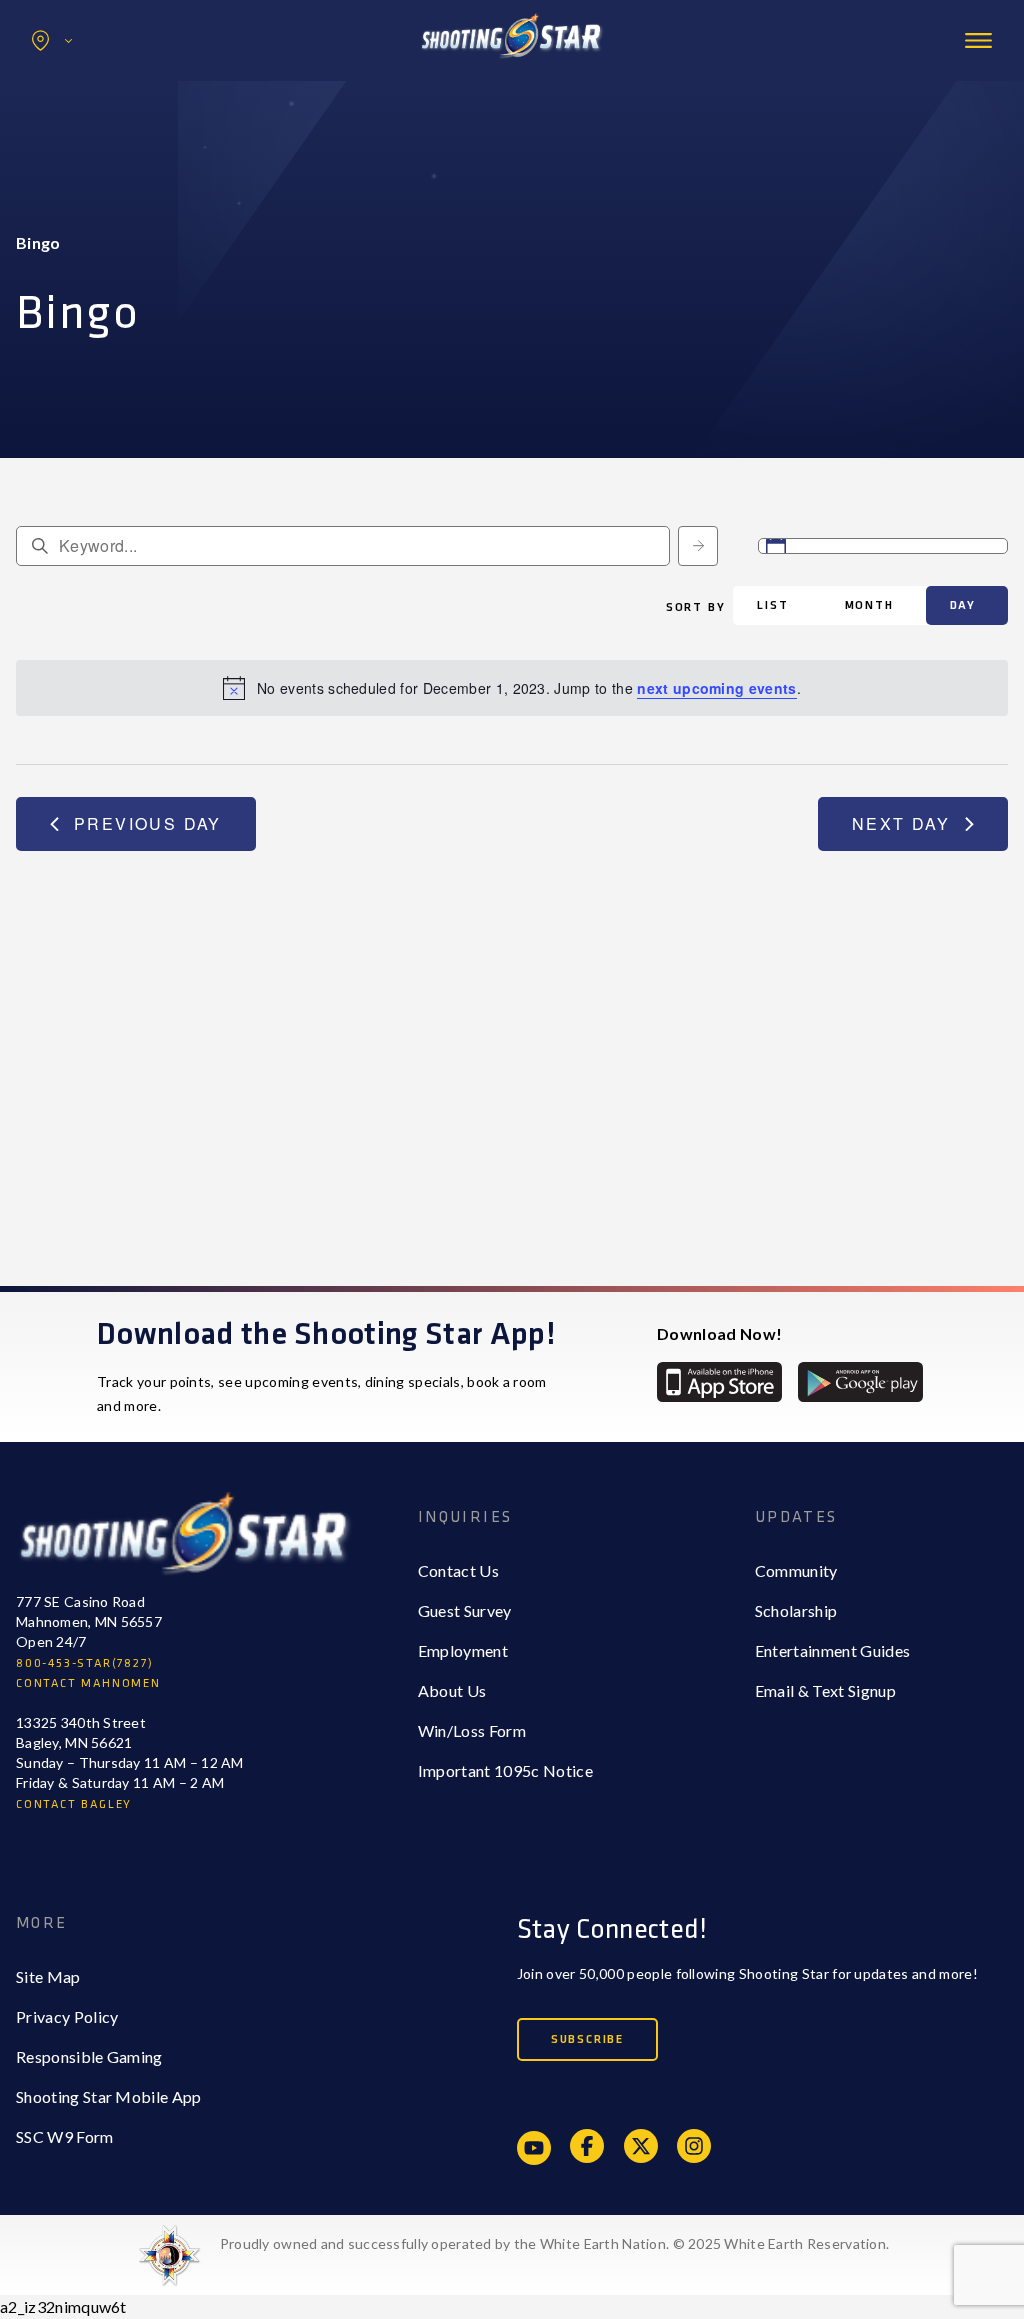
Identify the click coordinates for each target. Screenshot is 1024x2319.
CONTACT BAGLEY (74, 1804)
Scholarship (796, 1610)
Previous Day (148, 823)
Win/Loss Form (472, 1730)
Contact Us (458, 1570)
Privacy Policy (67, 2016)
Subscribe (587, 2039)
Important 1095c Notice (505, 1770)
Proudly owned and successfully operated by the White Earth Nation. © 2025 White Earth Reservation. (554, 2243)
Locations (52, 40)
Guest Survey (465, 1610)
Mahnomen (96, 123)
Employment (463, 1650)
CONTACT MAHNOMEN (88, 1683)
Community (796, 1570)
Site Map (48, 1976)
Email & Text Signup (825, 1690)
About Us (452, 1690)
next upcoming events (716, 688)
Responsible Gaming (89, 2056)
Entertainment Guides (832, 1650)
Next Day (901, 823)
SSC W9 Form (65, 2136)
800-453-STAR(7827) (84, 1663)
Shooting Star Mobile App (109, 2096)
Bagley (81, 83)
